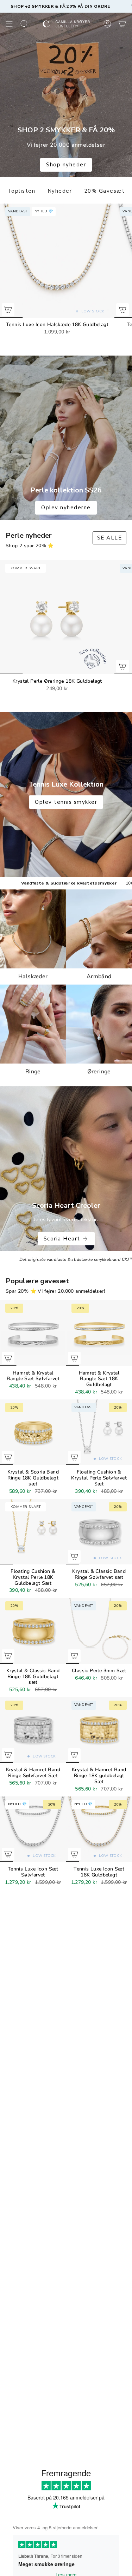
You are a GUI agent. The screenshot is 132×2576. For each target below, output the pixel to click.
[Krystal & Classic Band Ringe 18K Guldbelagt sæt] (33, 1631)
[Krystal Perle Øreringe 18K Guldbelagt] (57, 617)
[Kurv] (122, 24)
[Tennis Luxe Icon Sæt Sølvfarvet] (33, 1829)
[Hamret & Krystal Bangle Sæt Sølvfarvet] (33, 1333)
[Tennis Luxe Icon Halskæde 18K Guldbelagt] (57, 261)
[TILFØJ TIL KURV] (8, 310)
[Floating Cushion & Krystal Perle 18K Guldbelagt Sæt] (33, 1532)
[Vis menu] (9, 24)
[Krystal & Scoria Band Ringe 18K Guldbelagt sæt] (33, 1432)
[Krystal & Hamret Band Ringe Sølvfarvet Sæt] (33, 1730)
